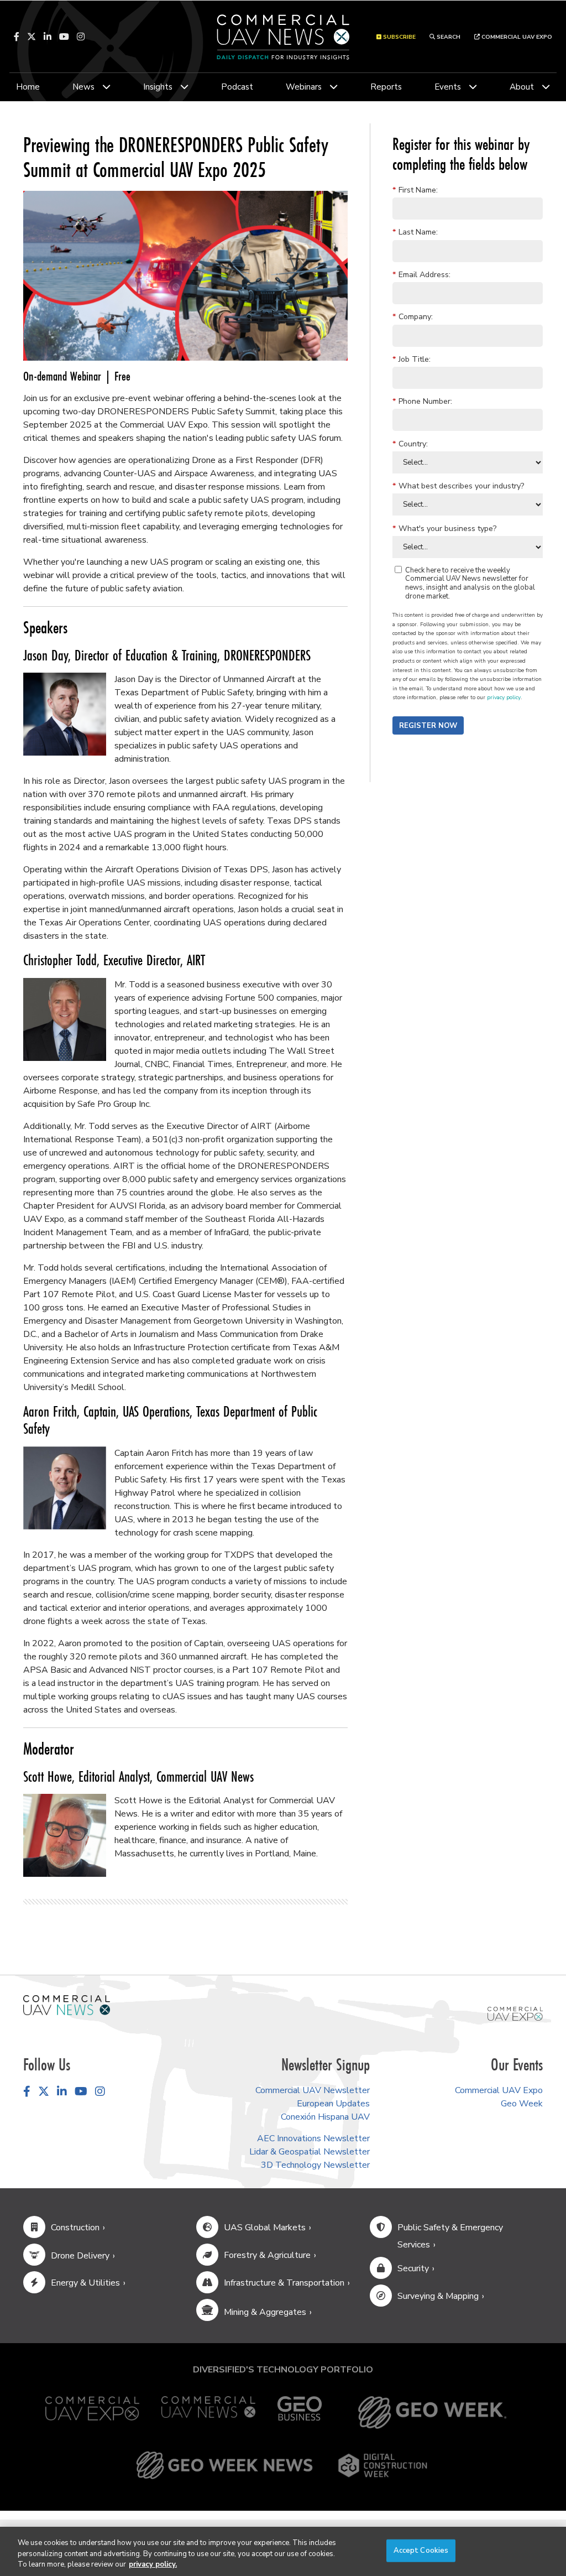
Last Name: (415, 232)
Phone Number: (422, 401)
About (522, 87)
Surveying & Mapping (438, 2296)
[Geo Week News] (224, 2465)
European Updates (333, 2104)
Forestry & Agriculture (267, 2255)
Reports (386, 87)
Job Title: (412, 359)
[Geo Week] (432, 2413)
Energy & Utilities (85, 2283)
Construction (75, 2228)
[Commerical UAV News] (67, 2005)
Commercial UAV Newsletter (313, 2090)
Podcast (237, 87)
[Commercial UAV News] (208, 2413)
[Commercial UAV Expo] (515, 2013)
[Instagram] (81, 37)
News (83, 87)
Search (448, 37)
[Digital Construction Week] (382, 2465)
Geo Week (522, 2104)
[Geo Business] (300, 2413)
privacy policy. (153, 2564)
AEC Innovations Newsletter (313, 2138)
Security (413, 2268)
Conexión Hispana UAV (325, 2117)
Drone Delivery (80, 2256)
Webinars (304, 87)
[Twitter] (32, 37)
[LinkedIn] (48, 37)
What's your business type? (444, 528)
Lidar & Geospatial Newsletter (310, 2152)
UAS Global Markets (265, 2228)
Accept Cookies (421, 2550)
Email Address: (421, 274)
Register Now (428, 726)
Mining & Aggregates (265, 2312)
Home (28, 87)
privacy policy (504, 698)
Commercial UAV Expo (516, 37)
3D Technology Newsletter (315, 2165)
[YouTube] (64, 37)
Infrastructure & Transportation (284, 2283)
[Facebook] (17, 37)
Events (448, 87)
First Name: (415, 190)
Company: (413, 316)
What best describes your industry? (458, 486)
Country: (410, 443)
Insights (158, 87)
